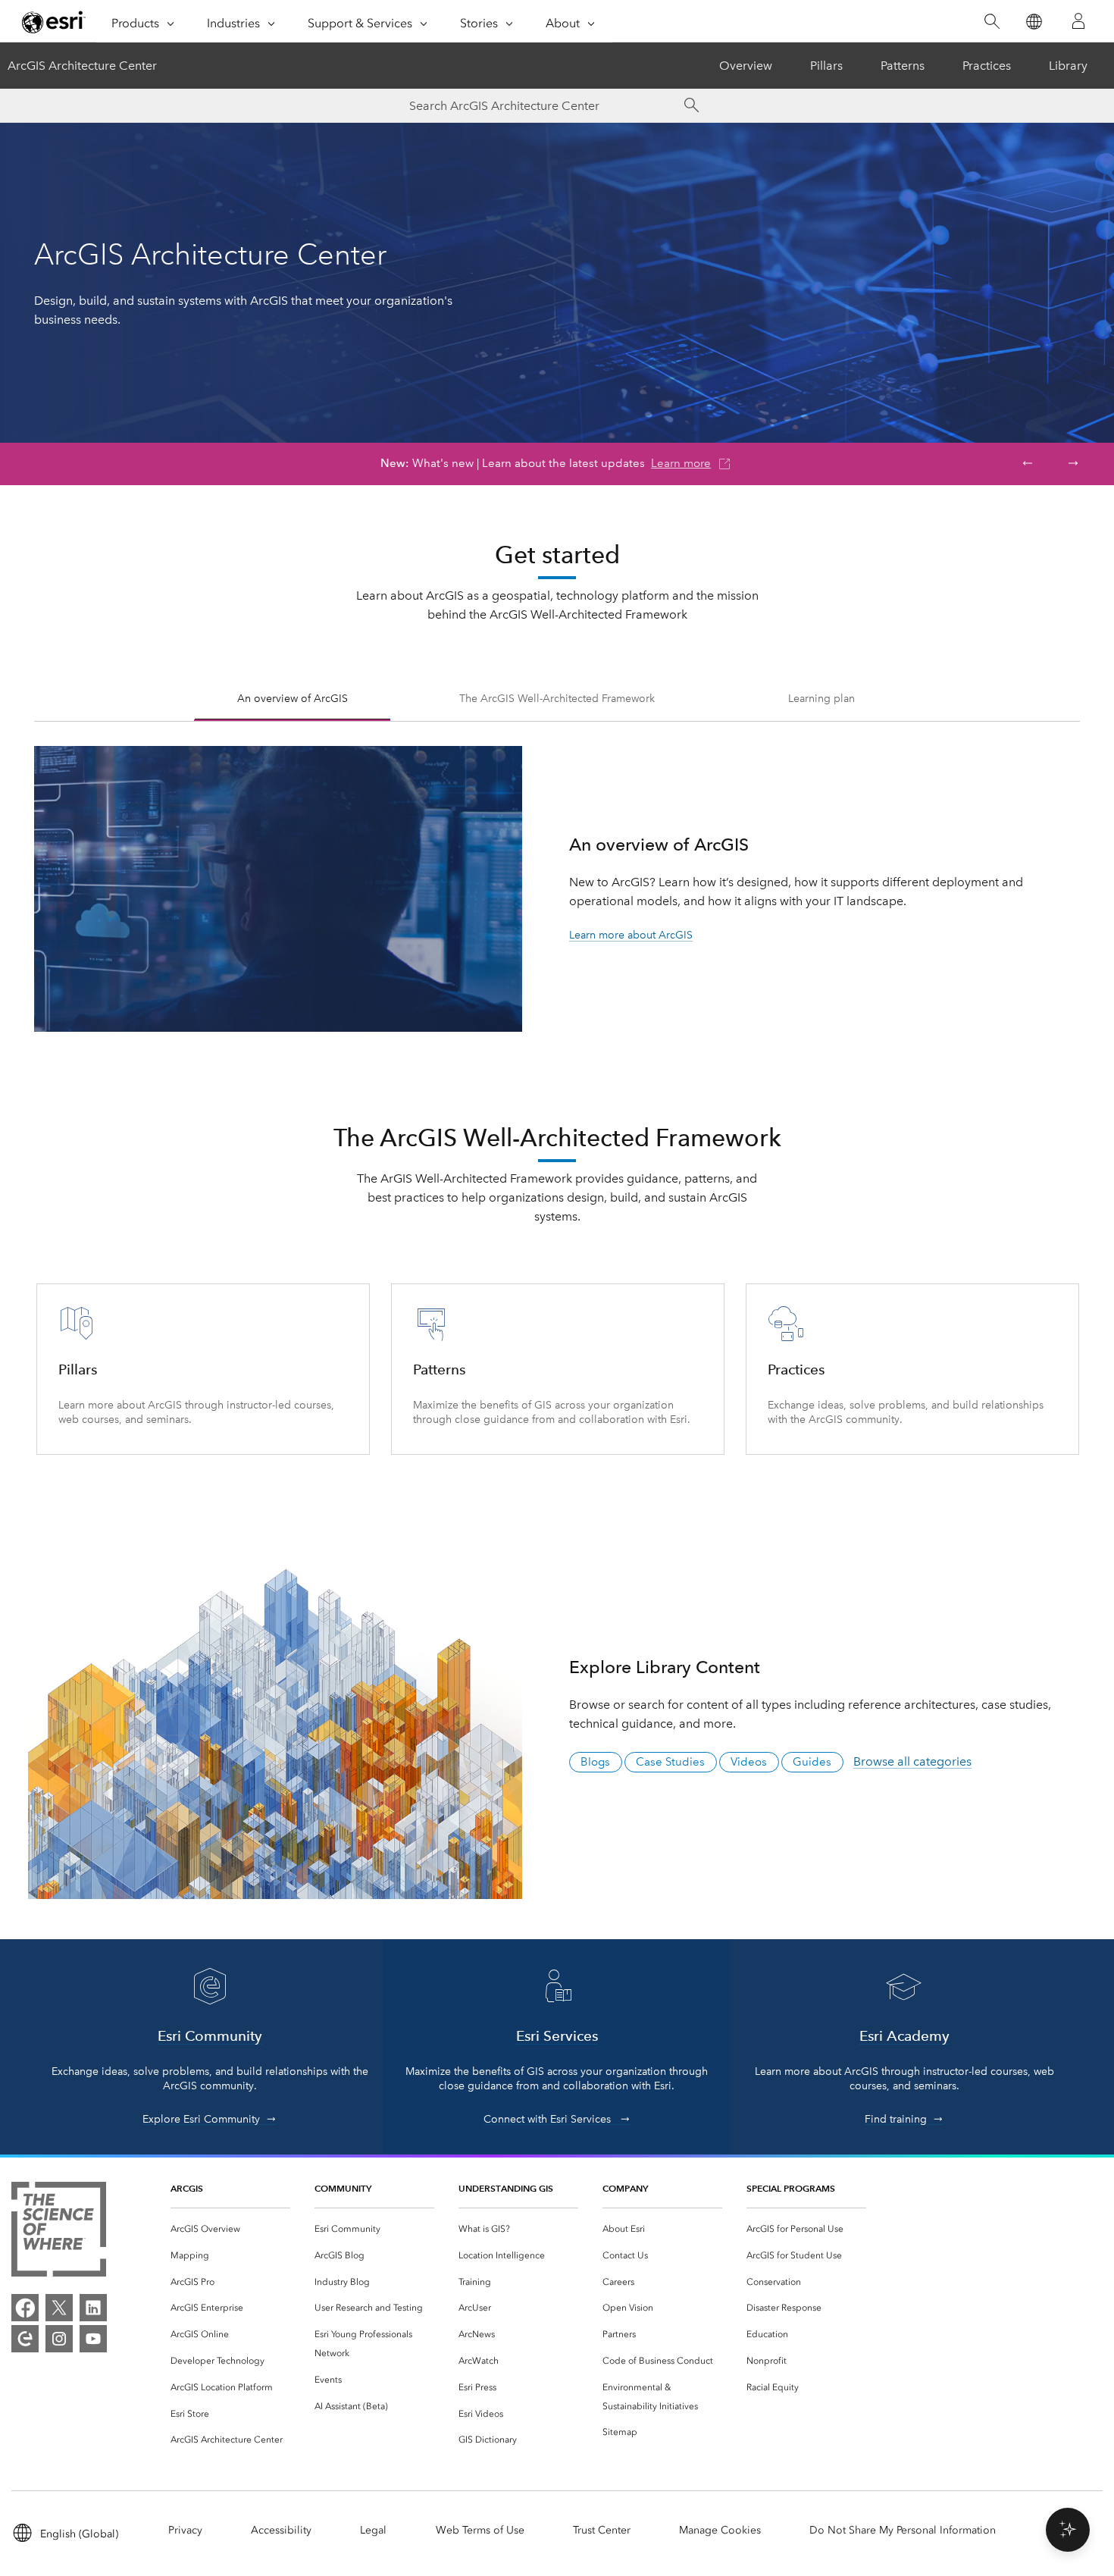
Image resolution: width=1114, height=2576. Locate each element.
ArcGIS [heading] (187, 2188)
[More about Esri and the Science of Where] (59, 2232)
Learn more (681, 463)
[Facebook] (25, 2308)
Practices (987, 66)
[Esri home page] (54, 22)
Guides (812, 1762)
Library (1068, 66)
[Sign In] (1078, 21)
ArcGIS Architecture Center (82, 66)
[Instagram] (59, 2339)
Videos (749, 1762)
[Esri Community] (25, 2339)
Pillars (826, 66)
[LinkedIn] (93, 2308)
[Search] (992, 22)
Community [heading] (343, 2188)
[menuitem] (230, 2229)
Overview (746, 66)
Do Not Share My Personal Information (903, 2530)
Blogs (595, 1762)
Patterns (903, 66)
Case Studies (670, 1762)
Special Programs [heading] (791, 2188)
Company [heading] (625, 2188)
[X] (59, 2308)
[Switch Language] (1033, 22)
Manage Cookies (720, 2530)
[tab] (293, 701)
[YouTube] (93, 2339)
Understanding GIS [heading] (506, 2188)
